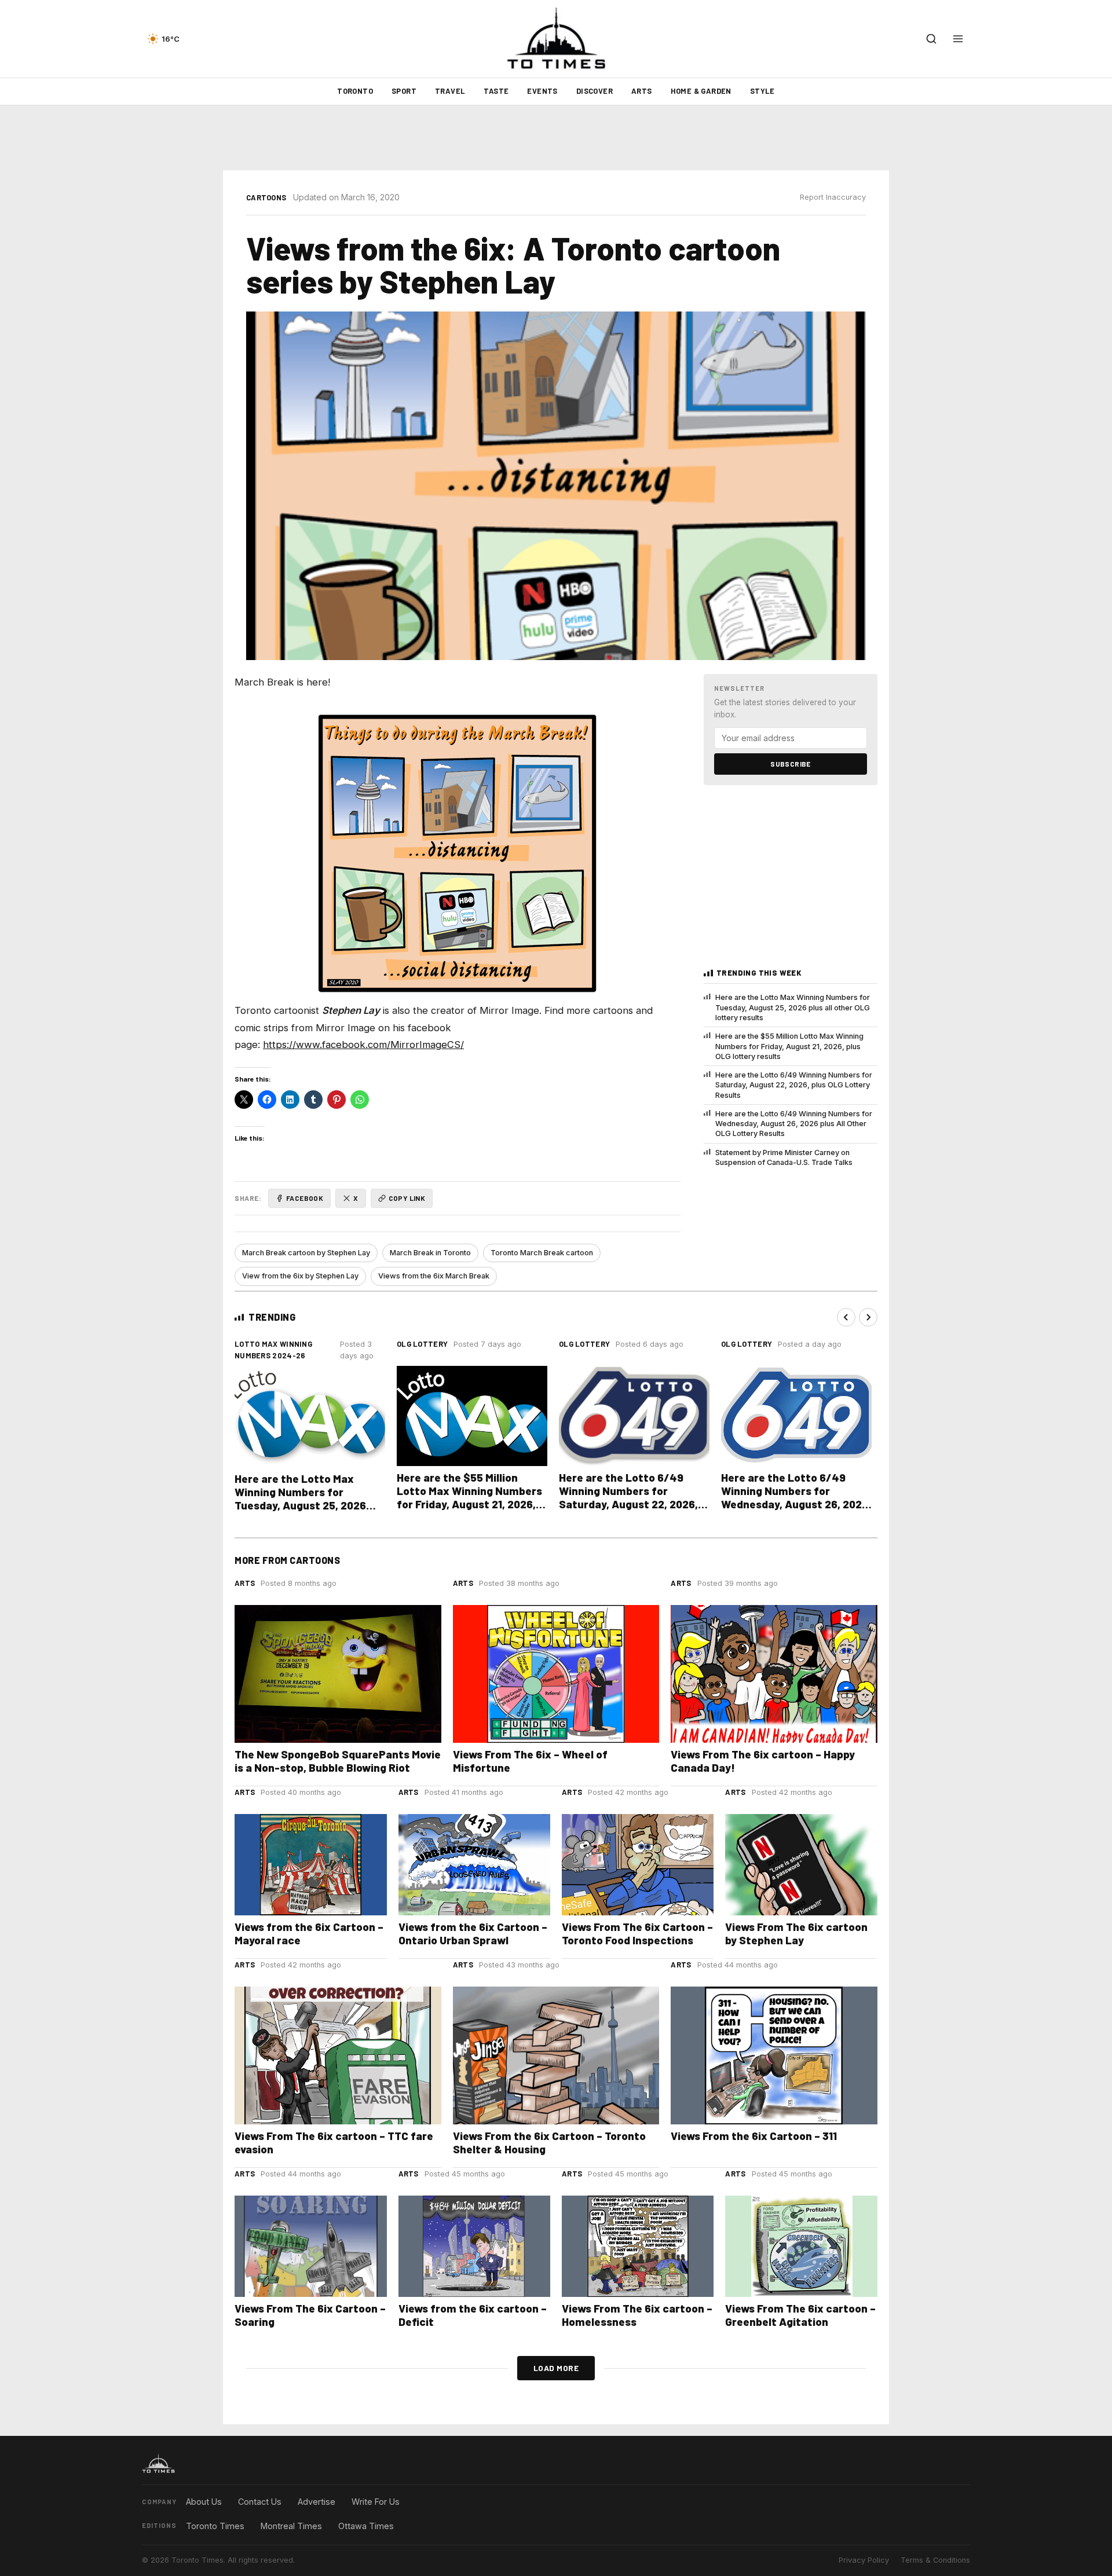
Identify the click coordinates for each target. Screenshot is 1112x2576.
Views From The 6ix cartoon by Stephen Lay (796, 1933)
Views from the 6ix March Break (434, 1276)
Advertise (317, 2502)
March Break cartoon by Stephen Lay (306, 1253)
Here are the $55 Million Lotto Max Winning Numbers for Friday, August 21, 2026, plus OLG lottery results (789, 1046)
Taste (496, 91)
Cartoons (266, 197)
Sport (404, 91)
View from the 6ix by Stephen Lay (300, 1276)
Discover (595, 91)
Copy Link (407, 1198)
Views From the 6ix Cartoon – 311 (754, 2136)
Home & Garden (701, 91)
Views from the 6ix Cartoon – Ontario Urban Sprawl (473, 1933)
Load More (556, 2368)
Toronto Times (215, 2526)
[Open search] (931, 39)
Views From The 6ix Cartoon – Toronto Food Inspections (637, 1933)
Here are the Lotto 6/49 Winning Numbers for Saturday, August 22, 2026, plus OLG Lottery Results (794, 1085)
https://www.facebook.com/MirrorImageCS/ (363, 1045)
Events (542, 91)
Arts (642, 91)
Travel (450, 91)
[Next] (868, 1317)
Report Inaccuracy (833, 197)
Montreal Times (291, 2526)
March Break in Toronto (430, 1253)
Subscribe (791, 764)
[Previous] (846, 1317)
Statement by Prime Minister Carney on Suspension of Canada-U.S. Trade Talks (784, 1157)
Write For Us (376, 2502)
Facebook (305, 1198)
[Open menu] (958, 39)
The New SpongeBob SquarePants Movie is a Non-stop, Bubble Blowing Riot (338, 1761)
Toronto (355, 91)
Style (762, 91)
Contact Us (260, 2502)
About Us (204, 2502)
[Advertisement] (556, 138)
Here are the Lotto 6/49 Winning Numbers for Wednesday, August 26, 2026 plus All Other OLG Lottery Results (794, 1124)
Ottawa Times (366, 2526)
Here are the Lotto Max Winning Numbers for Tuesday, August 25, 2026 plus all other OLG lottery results (793, 1007)
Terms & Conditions (935, 2560)
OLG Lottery (422, 1344)
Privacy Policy (864, 2560)
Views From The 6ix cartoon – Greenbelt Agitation (800, 2315)
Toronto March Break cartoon (542, 1253)
